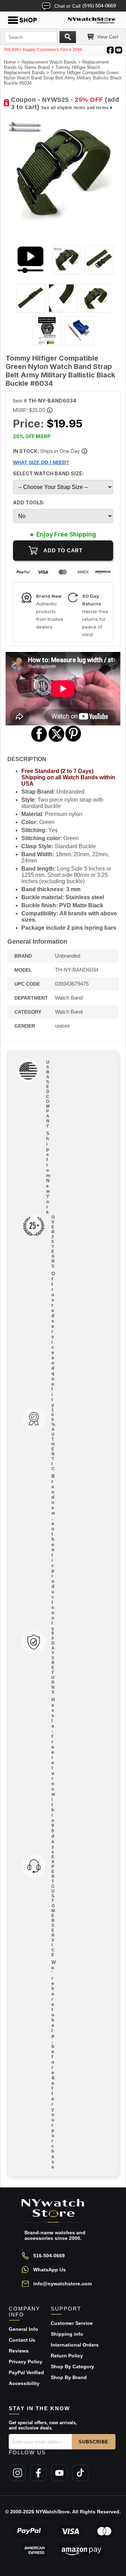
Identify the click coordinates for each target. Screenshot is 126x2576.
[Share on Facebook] (39, 741)
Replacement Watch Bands (49, 62)
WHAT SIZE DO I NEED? (41, 462)
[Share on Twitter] (57, 741)
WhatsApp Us (50, 2270)
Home (10, 62)
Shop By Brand (69, 2377)
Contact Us (22, 2340)
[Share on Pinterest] (73, 741)
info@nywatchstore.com (62, 2284)
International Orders (75, 2345)
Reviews (19, 2351)
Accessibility (24, 2383)
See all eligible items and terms (75, 108)
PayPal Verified (26, 2372)
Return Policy (67, 2356)
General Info (23, 2329)
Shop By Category (72, 2366)
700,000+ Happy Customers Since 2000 (43, 50)
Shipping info (67, 2334)
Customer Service (72, 2323)
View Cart (108, 37)
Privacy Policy (26, 2362)
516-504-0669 (49, 2256)
